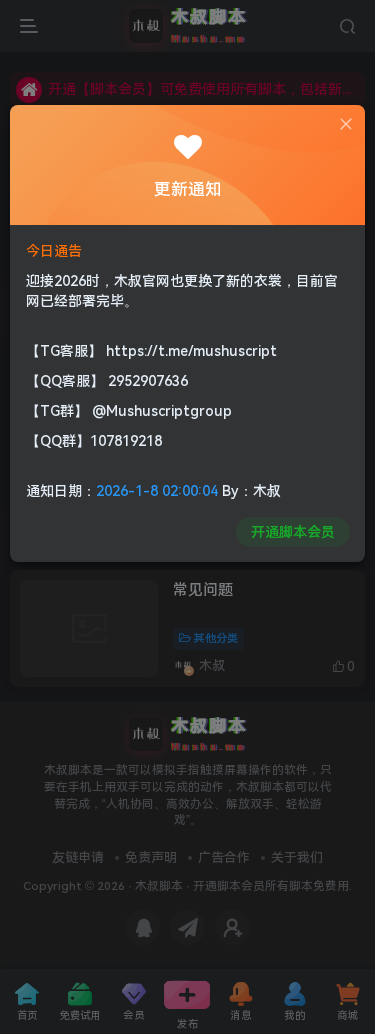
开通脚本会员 (293, 532)
